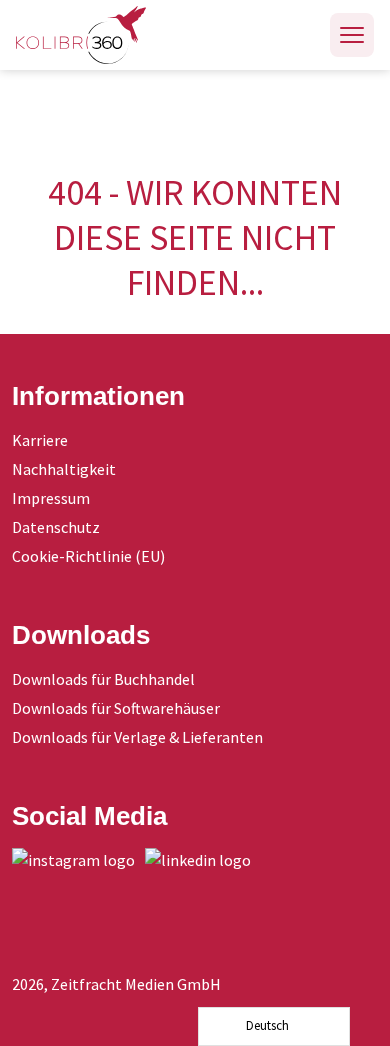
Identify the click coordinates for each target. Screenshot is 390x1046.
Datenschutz (56, 527)
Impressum (51, 498)
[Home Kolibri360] (81, 35)
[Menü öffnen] (352, 35)
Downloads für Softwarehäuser (116, 708)
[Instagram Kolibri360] (78, 860)
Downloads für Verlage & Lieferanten (137, 737)
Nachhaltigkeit (64, 469)
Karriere (40, 440)
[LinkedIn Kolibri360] (203, 860)
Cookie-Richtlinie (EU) (88, 556)
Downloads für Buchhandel (103, 679)
